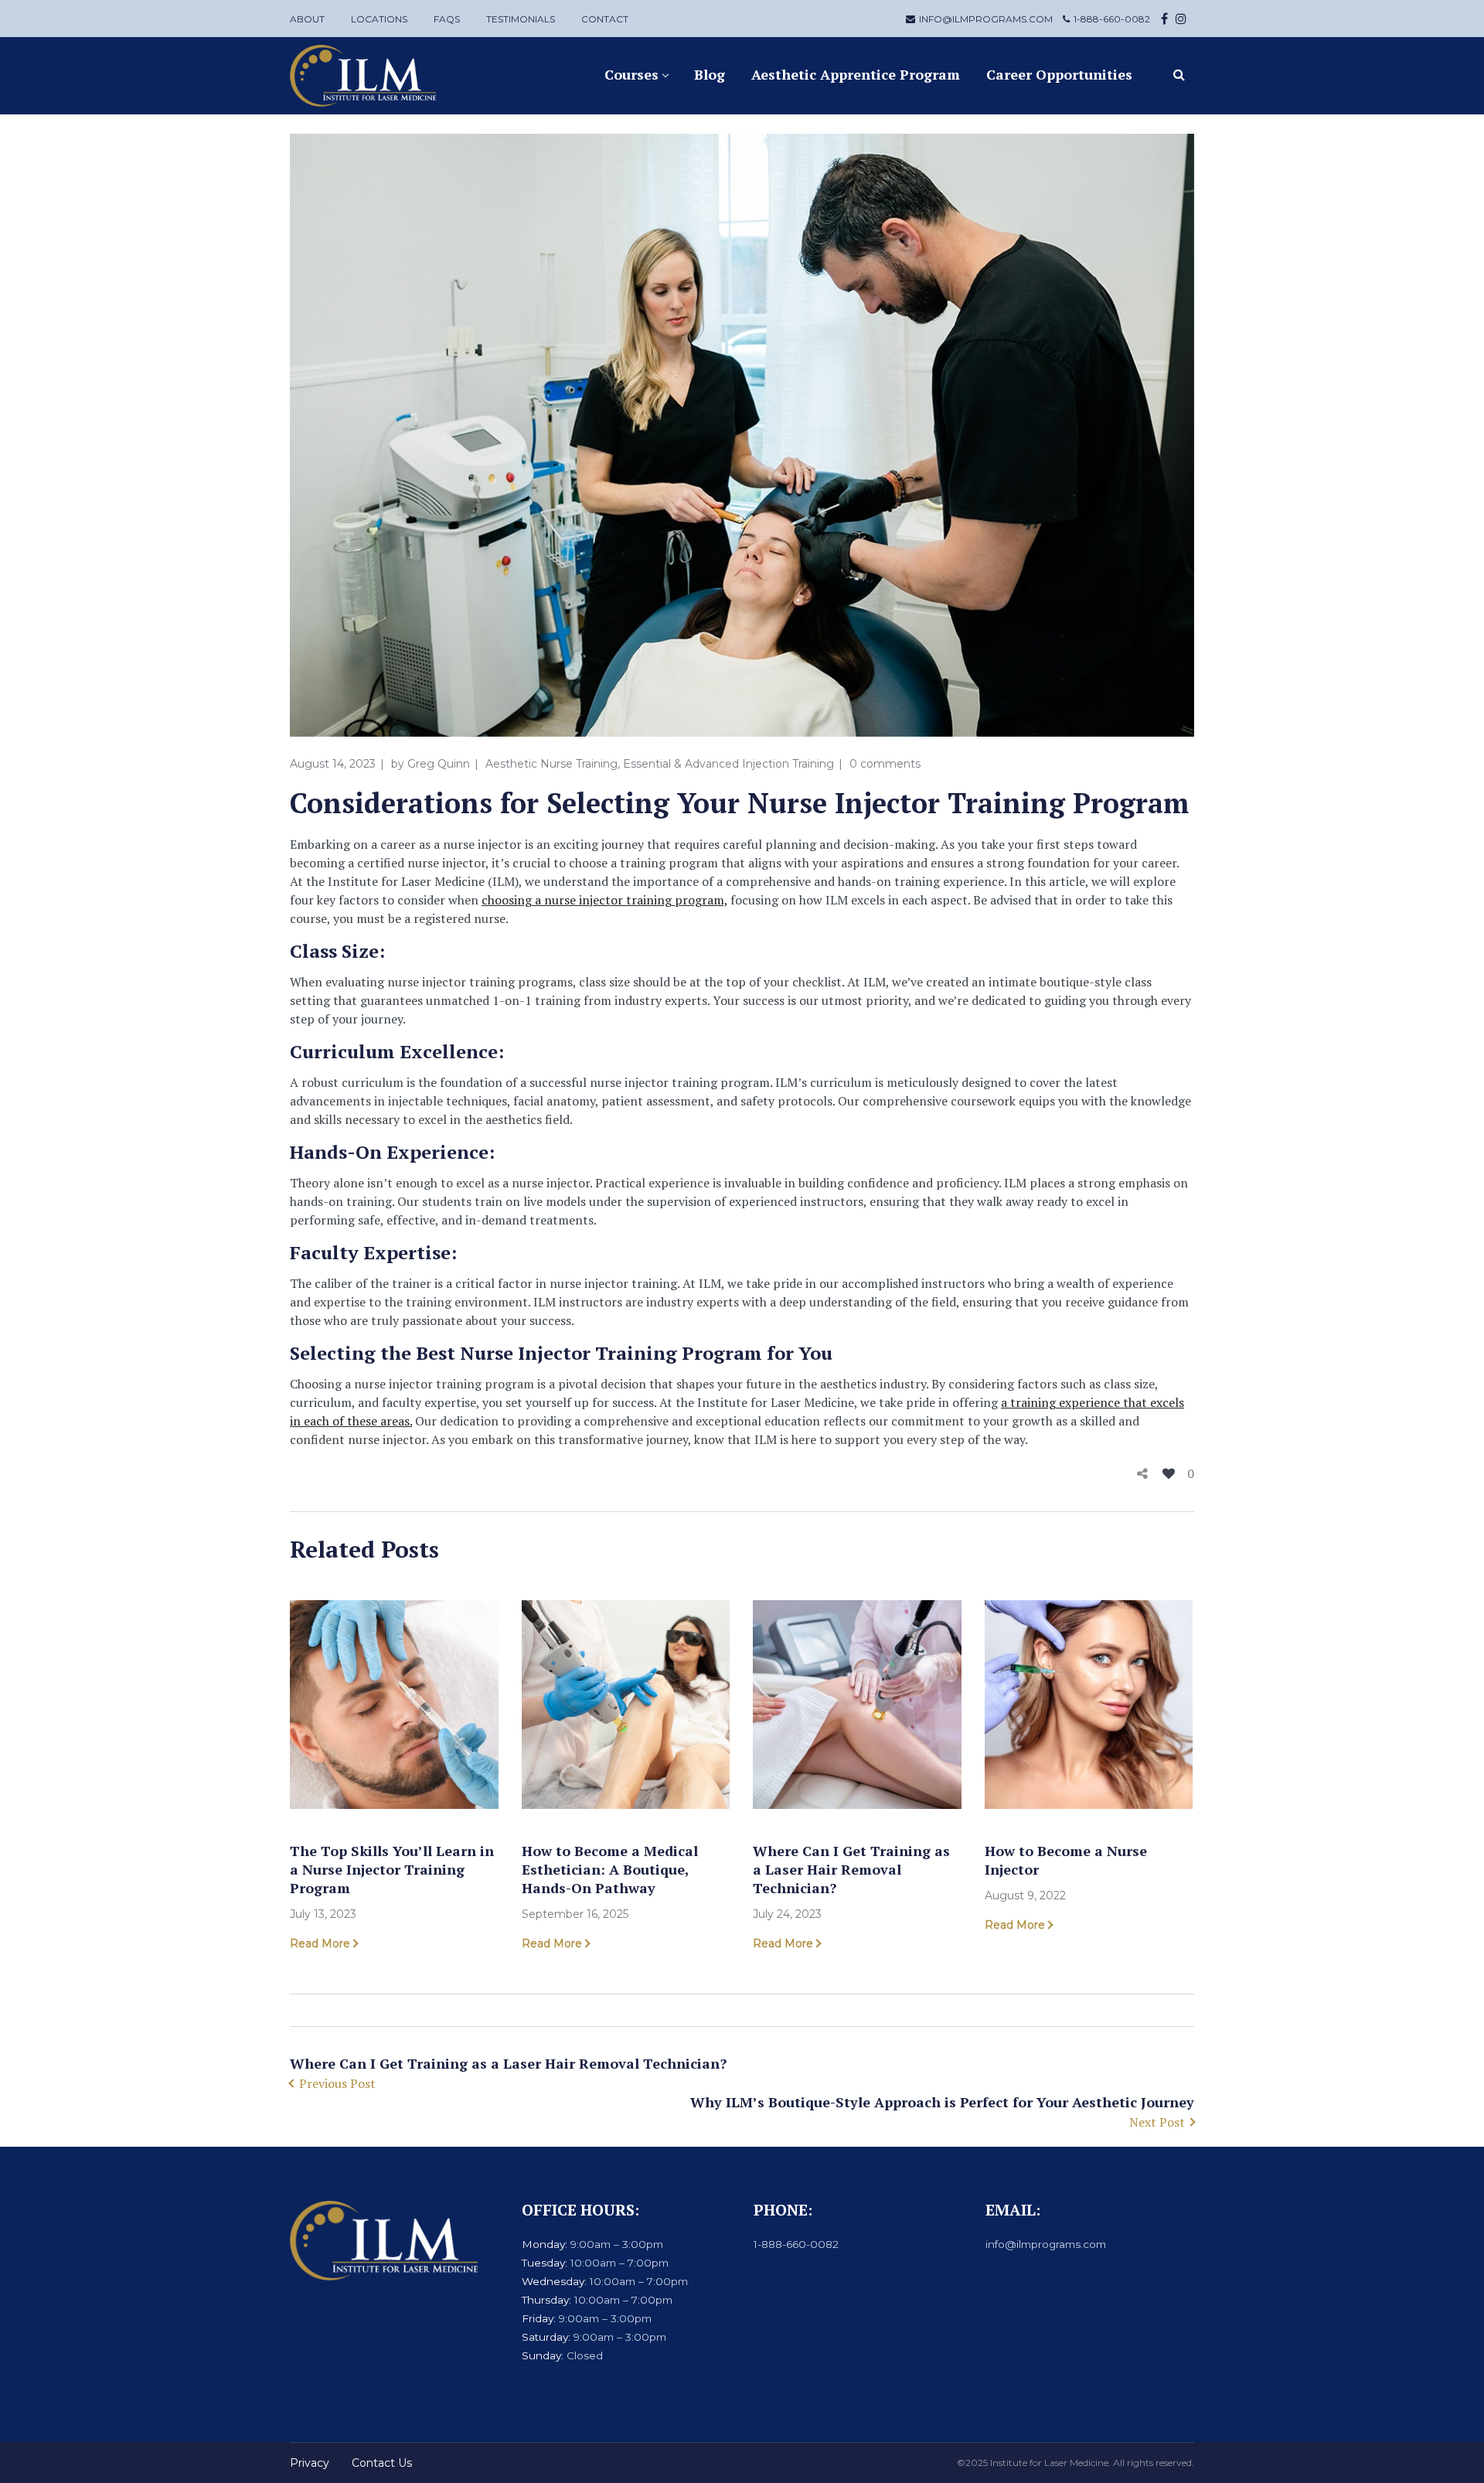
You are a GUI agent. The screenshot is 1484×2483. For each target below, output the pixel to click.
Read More (320, 1943)
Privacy (310, 2463)
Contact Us (382, 2463)
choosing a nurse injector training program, (604, 900)
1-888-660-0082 (1112, 19)
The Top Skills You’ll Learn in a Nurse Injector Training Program (392, 1869)
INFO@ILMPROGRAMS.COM (986, 19)
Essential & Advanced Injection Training (728, 764)
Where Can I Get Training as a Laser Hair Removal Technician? (851, 1869)
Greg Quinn (439, 764)
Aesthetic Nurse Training (551, 764)
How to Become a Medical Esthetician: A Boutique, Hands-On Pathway (610, 1869)
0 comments (885, 764)
